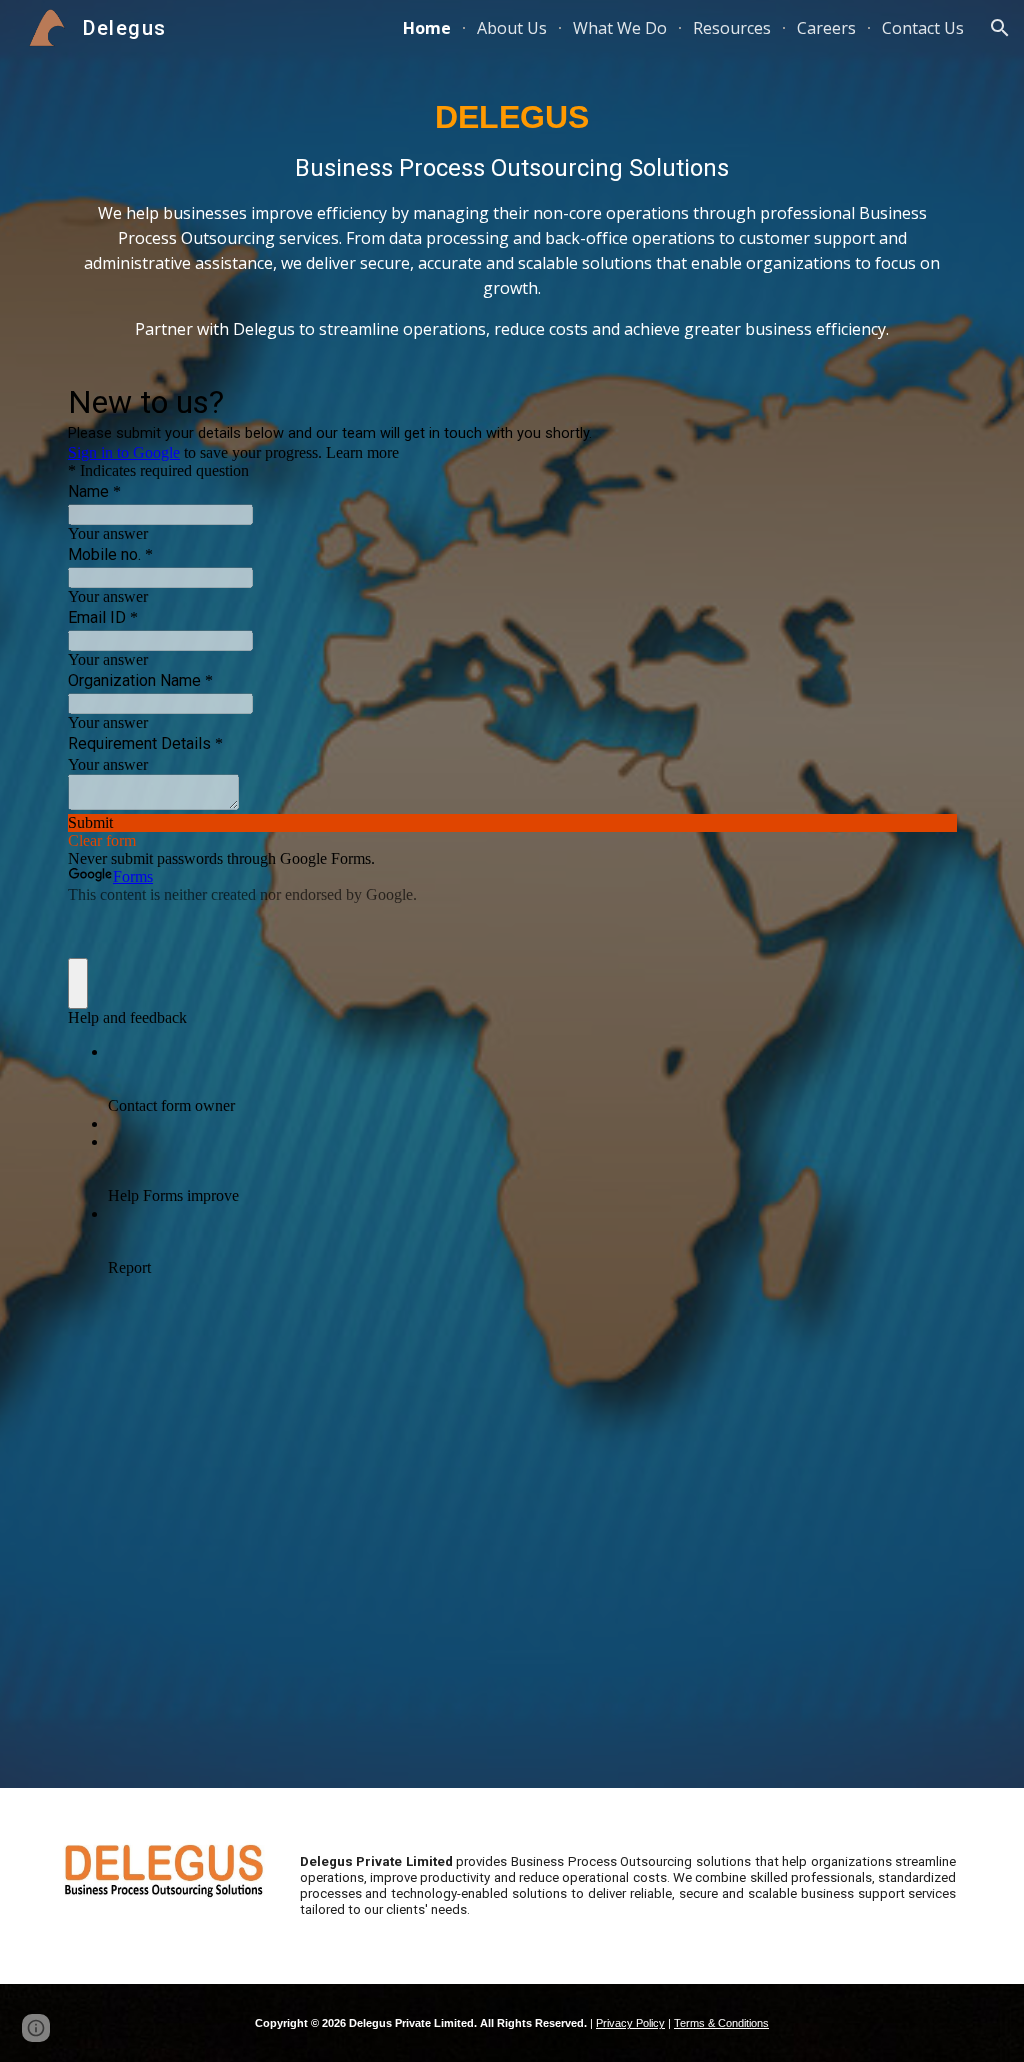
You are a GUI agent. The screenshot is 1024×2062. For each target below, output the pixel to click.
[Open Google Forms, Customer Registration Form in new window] (926, 400)
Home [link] (427, 28)
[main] (512, 227)
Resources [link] (732, 28)
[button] (1000, 28)
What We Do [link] (620, 28)
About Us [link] (512, 28)
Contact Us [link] (923, 28)
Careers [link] (826, 28)
